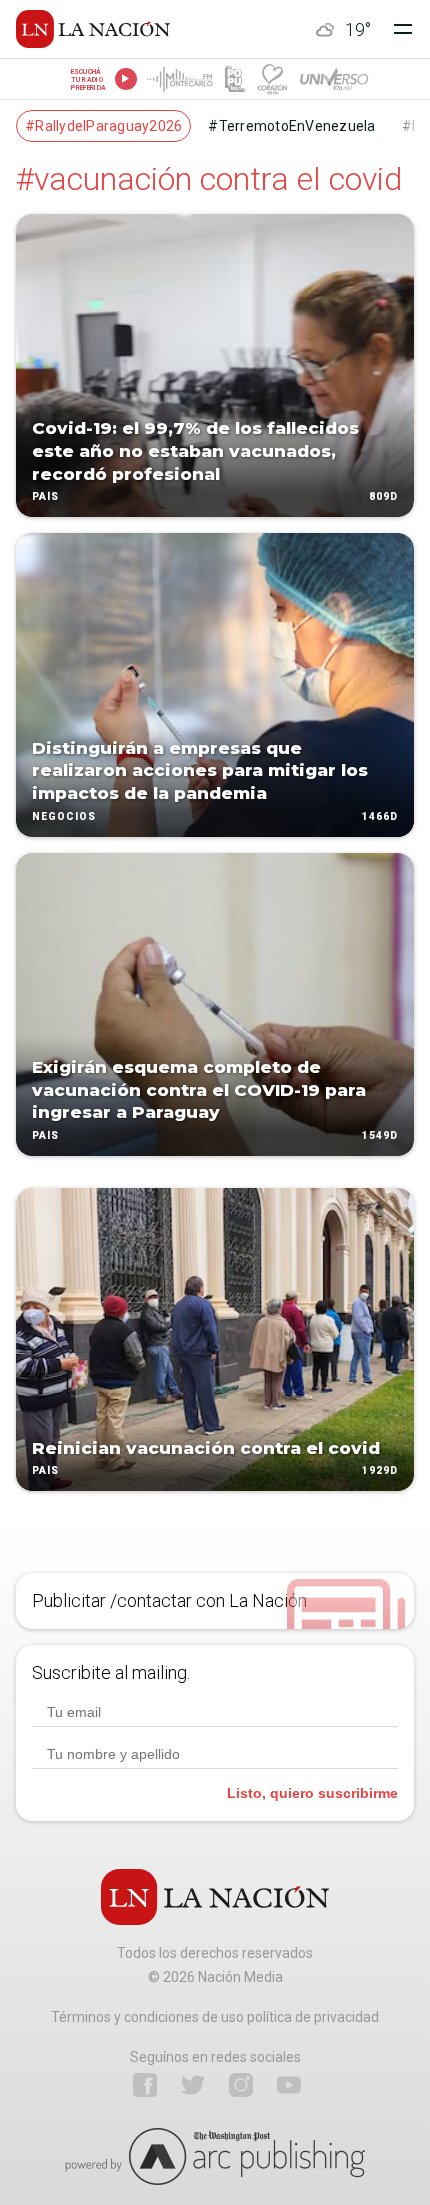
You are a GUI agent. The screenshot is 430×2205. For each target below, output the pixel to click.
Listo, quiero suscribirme (312, 1793)
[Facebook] (145, 2085)
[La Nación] (93, 29)
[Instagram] (241, 2085)
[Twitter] (193, 2085)
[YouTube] (289, 2085)
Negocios (64, 816)
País (45, 497)
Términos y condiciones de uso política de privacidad (215, 2017)
